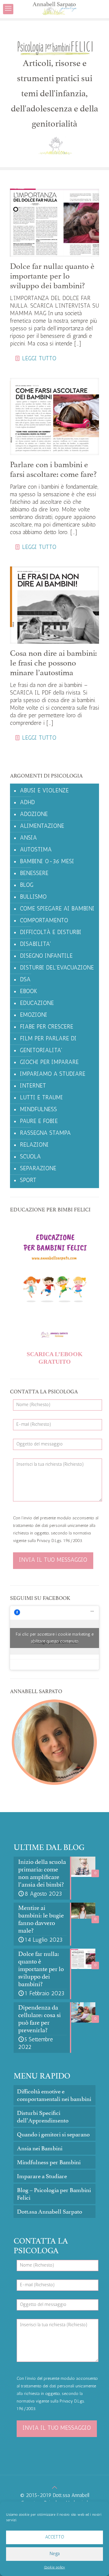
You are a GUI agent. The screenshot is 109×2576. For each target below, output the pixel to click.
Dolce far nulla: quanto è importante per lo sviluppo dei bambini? (52, 276)
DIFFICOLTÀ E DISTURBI (51, 933)
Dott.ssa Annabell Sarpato (50, 2212)
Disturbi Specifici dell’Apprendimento (43, 2117)
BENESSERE (34, 874)
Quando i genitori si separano (53, 2134)
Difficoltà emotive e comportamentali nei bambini (54, 2095)
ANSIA (28, 838)
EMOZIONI (34, 1015)
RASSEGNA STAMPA (45, 1133)
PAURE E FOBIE (39, 1122)
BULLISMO (33, 897)
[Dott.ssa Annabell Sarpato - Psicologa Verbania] (54, 9)
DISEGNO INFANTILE (46, 956)
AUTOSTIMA (36, 850)
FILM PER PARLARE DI (48, 1039)
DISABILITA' (36, 945)
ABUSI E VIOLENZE (44, 791)
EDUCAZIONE (37, 1004)
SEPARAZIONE (38, 1169)
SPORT (28, 1181)
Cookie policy (54, 2568)
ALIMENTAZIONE (42, 826)
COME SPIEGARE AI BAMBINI (57, 909)
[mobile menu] (8, 9)
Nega (55, 2554)
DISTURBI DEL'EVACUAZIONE (57, 968)
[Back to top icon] (55, 2488)
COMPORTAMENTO (44, 921)
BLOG (27, 885)
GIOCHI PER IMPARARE (49, 1063)
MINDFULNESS (38, 1110)
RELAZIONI (34, 1145)
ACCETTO (55, 2537)
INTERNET (33, 1086)
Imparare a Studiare (42, 2176)
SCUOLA (30, 1157)
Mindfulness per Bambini (49, 2162)
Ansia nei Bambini (40, 2148)
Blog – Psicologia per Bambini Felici (54, 2194)
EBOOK (29, 992)
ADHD (27, 803)
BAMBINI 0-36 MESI (47, 862)
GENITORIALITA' (41, 1051)
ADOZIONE (34, 815)
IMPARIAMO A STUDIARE (53, 1074)
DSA (25, 980)
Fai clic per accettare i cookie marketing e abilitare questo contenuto (55, 1638)
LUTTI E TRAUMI (41, 1098)
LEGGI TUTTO (39, 359)
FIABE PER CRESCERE (47, 1027)
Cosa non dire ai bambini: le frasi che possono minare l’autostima (53, 663)
